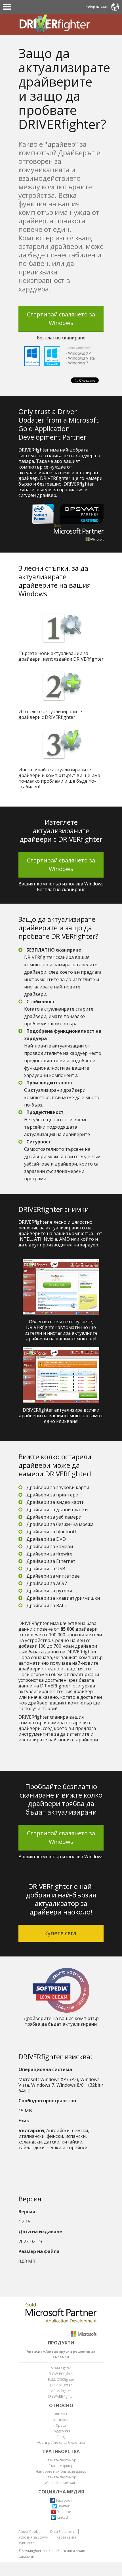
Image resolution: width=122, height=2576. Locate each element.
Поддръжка (61, 2431)
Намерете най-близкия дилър (61, 2471)
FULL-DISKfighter (61, 2379)
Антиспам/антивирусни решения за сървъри (61, 2354)
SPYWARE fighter (61, 2397)
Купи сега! (27, 2543)
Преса (61, 2425)
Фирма (61, 2414)
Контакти (61, 2420)
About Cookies (30, 2532)
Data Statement (63, 2532)
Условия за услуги (33, 2537)
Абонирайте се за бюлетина (61, 2442)
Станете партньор (61, 2460)
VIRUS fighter (61, 2391)
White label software (61, 2483)
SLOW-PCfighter (61, 2374)
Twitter (64, 2506)
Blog (61, 2437)
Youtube (64, 2512)
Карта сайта (66, 2537)
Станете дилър (61, 2466)
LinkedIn (64, 2517)
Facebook (64, 2500)
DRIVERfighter (61, 2385)
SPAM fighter (61, 2368)
